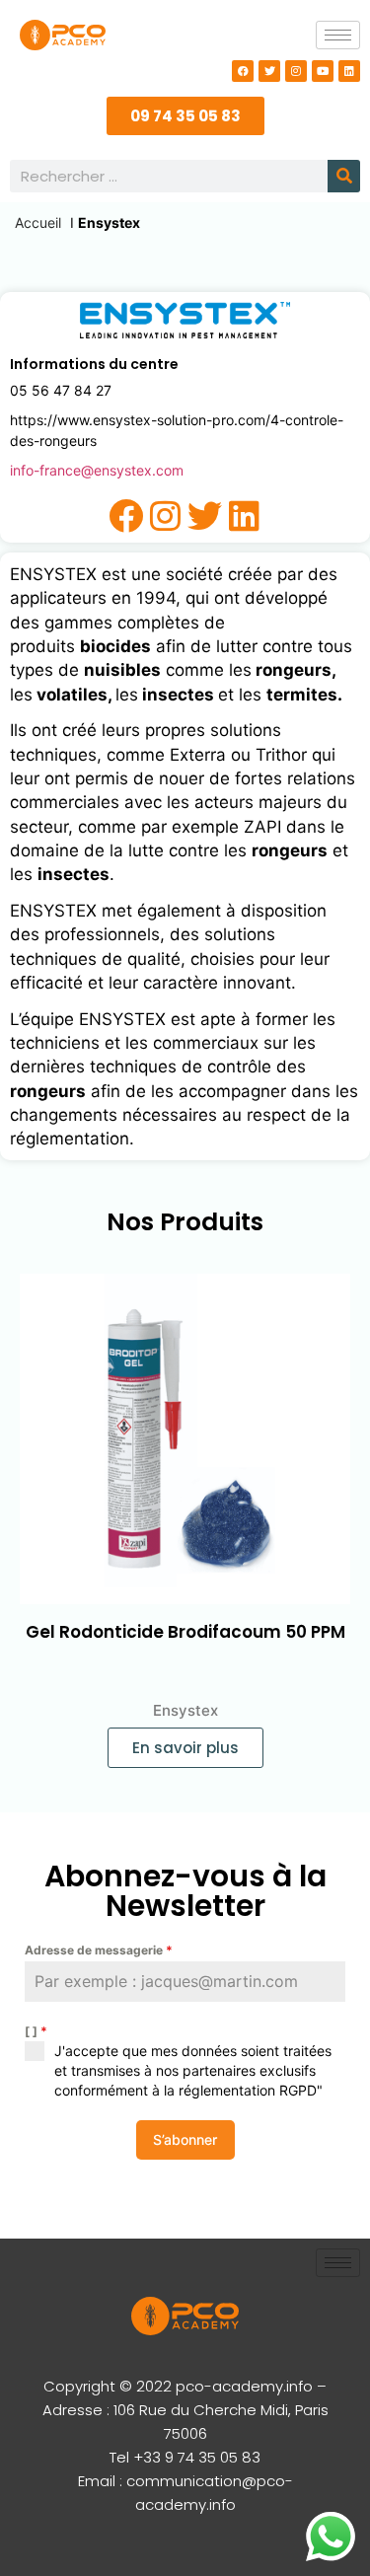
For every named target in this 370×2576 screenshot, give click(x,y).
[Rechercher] (344, 176)
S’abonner (185, 2139)
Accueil (38, 222)
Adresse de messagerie (99, 1950)
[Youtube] (323, 71)
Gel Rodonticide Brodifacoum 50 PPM (185, 1632)
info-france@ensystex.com (97, 470)
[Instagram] (296, 71)
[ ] (36, 2031)
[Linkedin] (349, 71)
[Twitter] (269, 71)
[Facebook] (243, 71)
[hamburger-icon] (338, 35)
